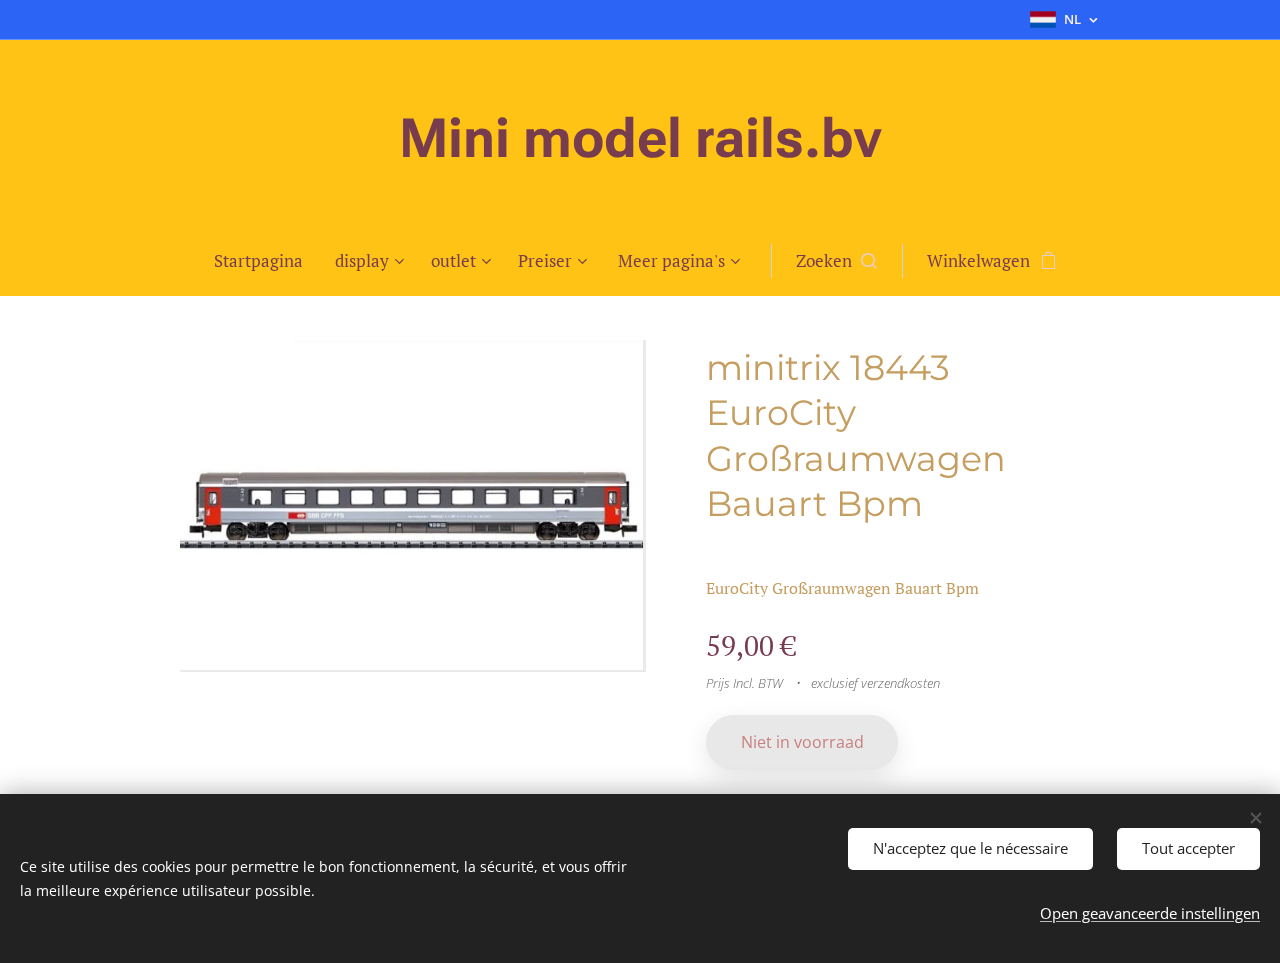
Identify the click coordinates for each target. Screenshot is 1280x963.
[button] (836, 261)
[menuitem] (266, 261)
